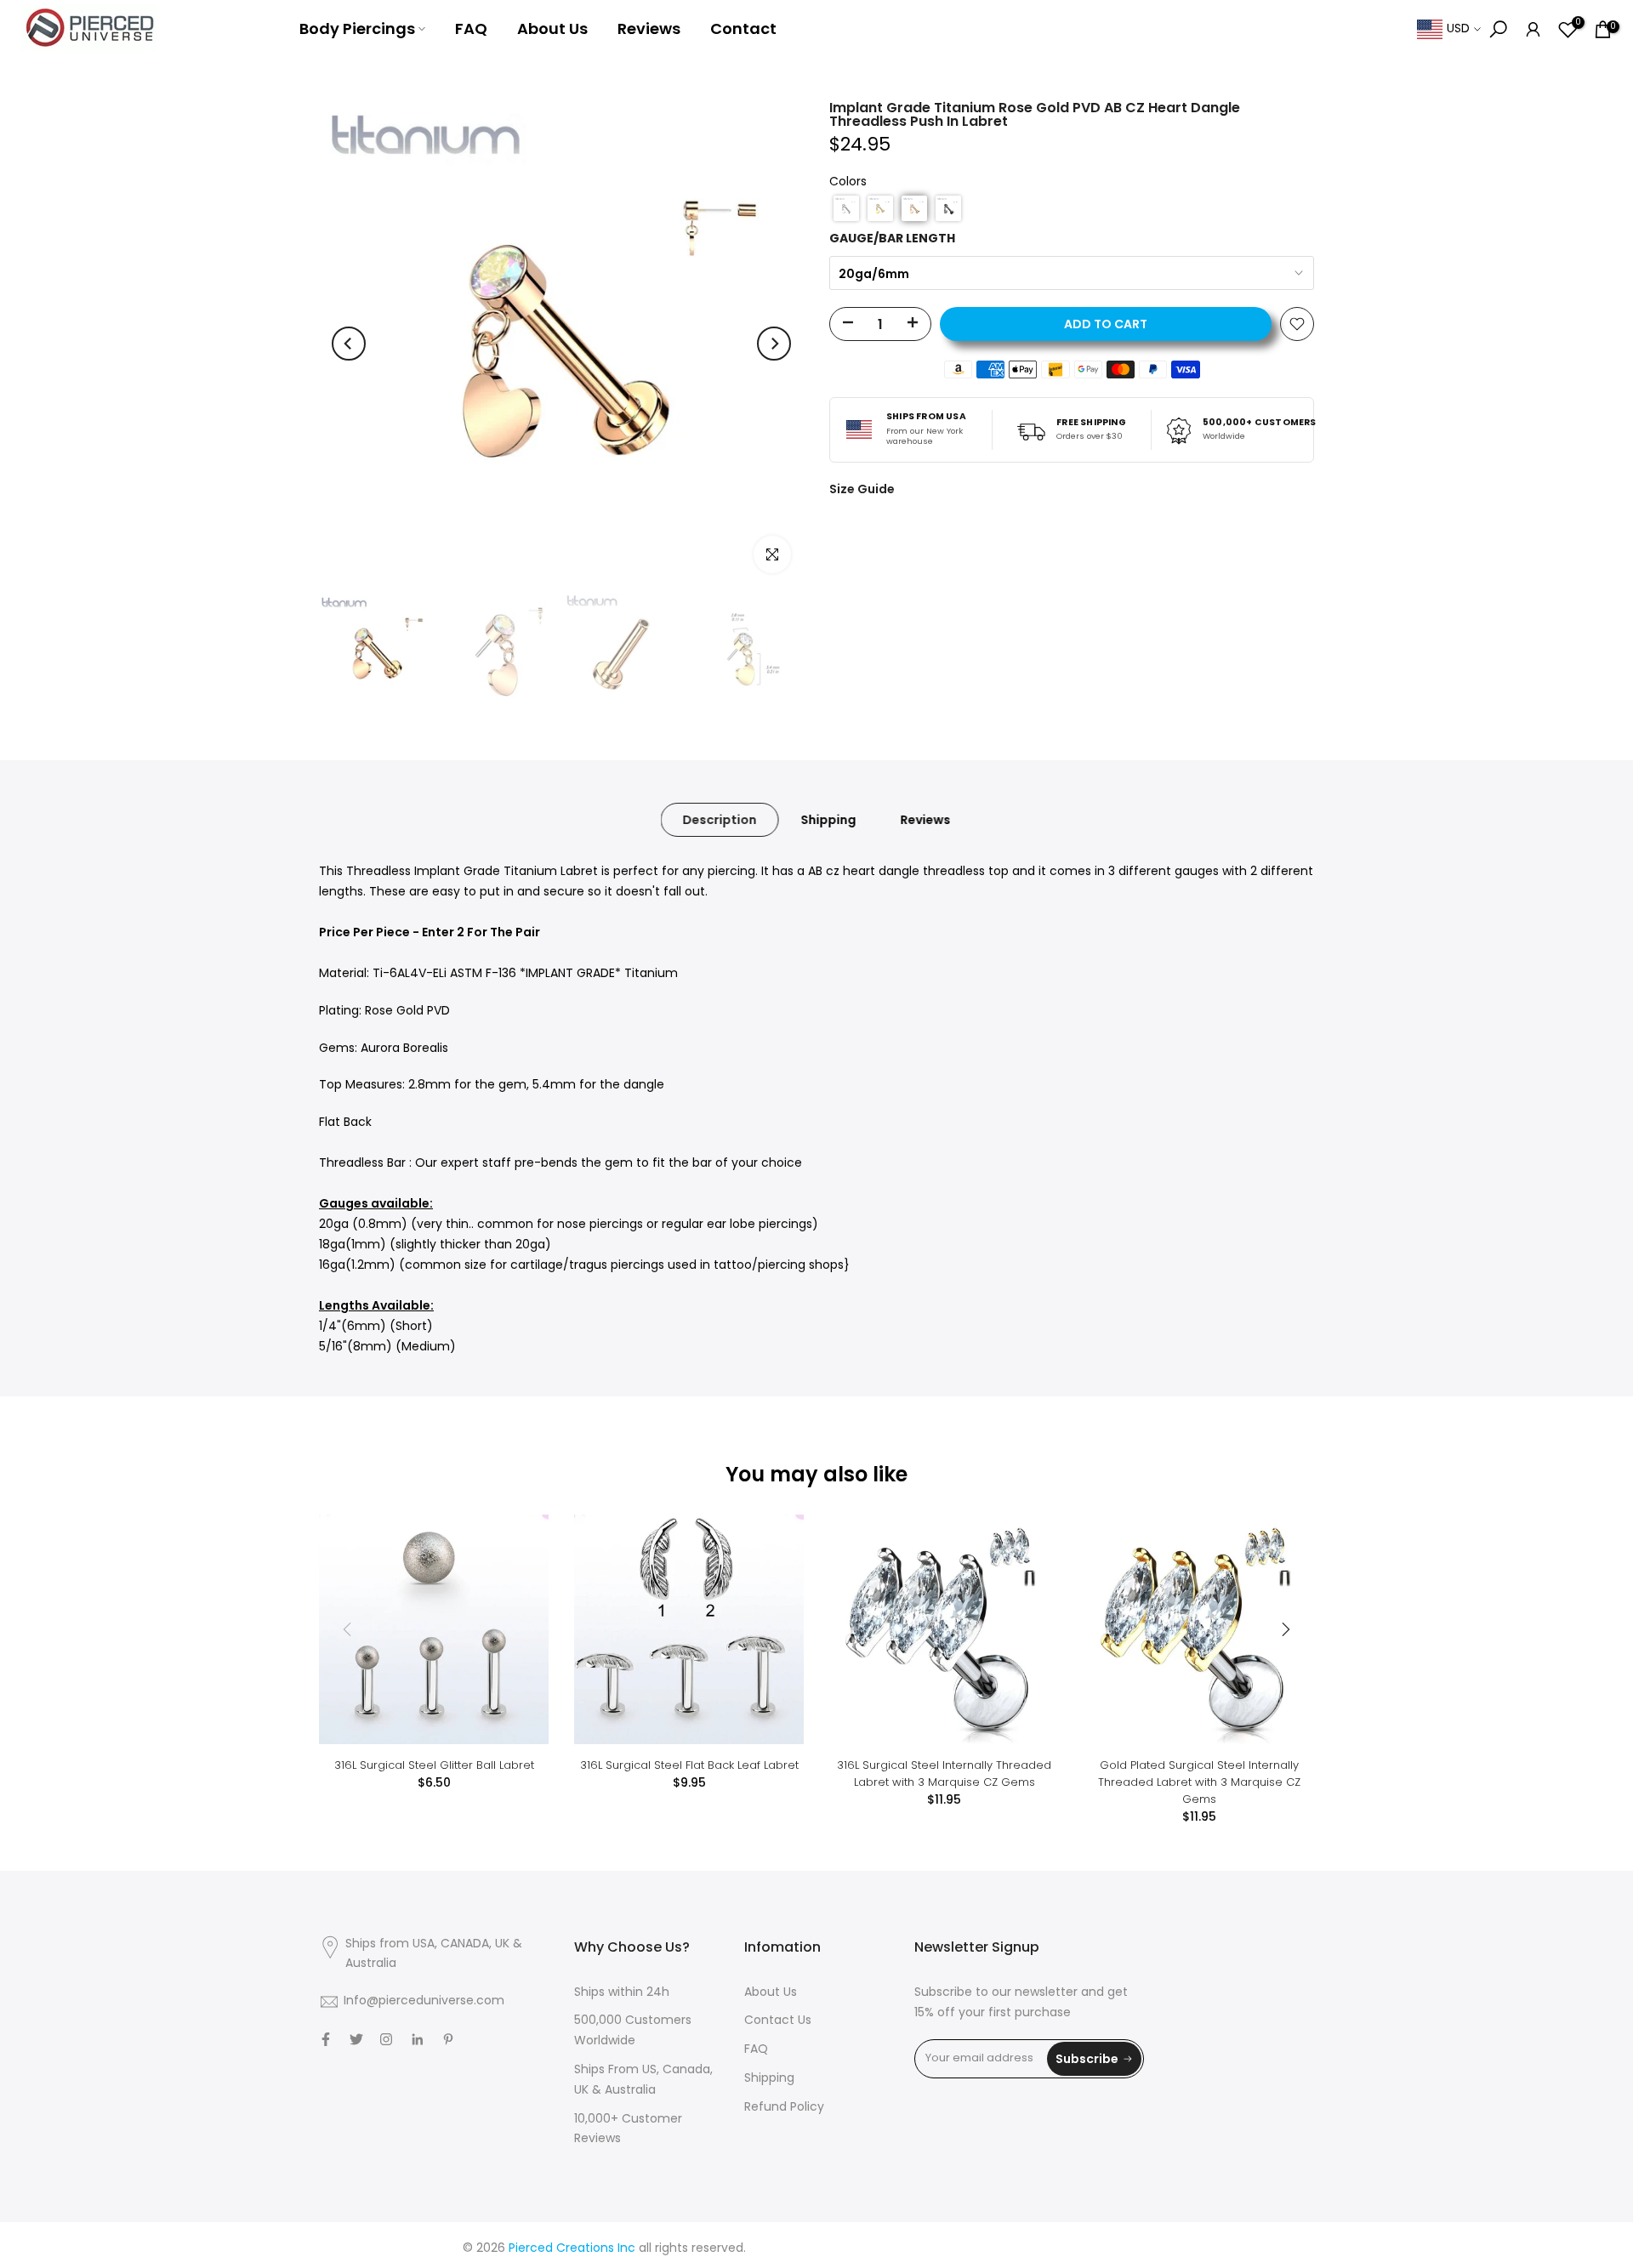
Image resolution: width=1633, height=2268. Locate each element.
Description (720, 820)
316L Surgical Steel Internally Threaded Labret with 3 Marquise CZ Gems (944, 1773)
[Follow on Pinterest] (448, 2039)
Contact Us (778, 2021)
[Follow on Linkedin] (417, 2039)
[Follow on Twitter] (356, 2039)
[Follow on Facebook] (326, 2039)
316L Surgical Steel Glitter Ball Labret (434, 1765)
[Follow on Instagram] (386, 2039)
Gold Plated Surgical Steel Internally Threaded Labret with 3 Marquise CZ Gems (1199, 1782)
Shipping (829, 820)
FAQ (471, 28)
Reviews (649, 28)
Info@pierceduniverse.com (424, 2001)
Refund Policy (784, 2108)
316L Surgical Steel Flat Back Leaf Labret (689, 1765)
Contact (743, 28)
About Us (552, 28)
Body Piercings (357, 28)
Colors (848, 182)
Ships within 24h (622, 1993)
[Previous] (349, 344)
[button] (846, 208)
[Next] (774, 344)
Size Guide (862, 489)
